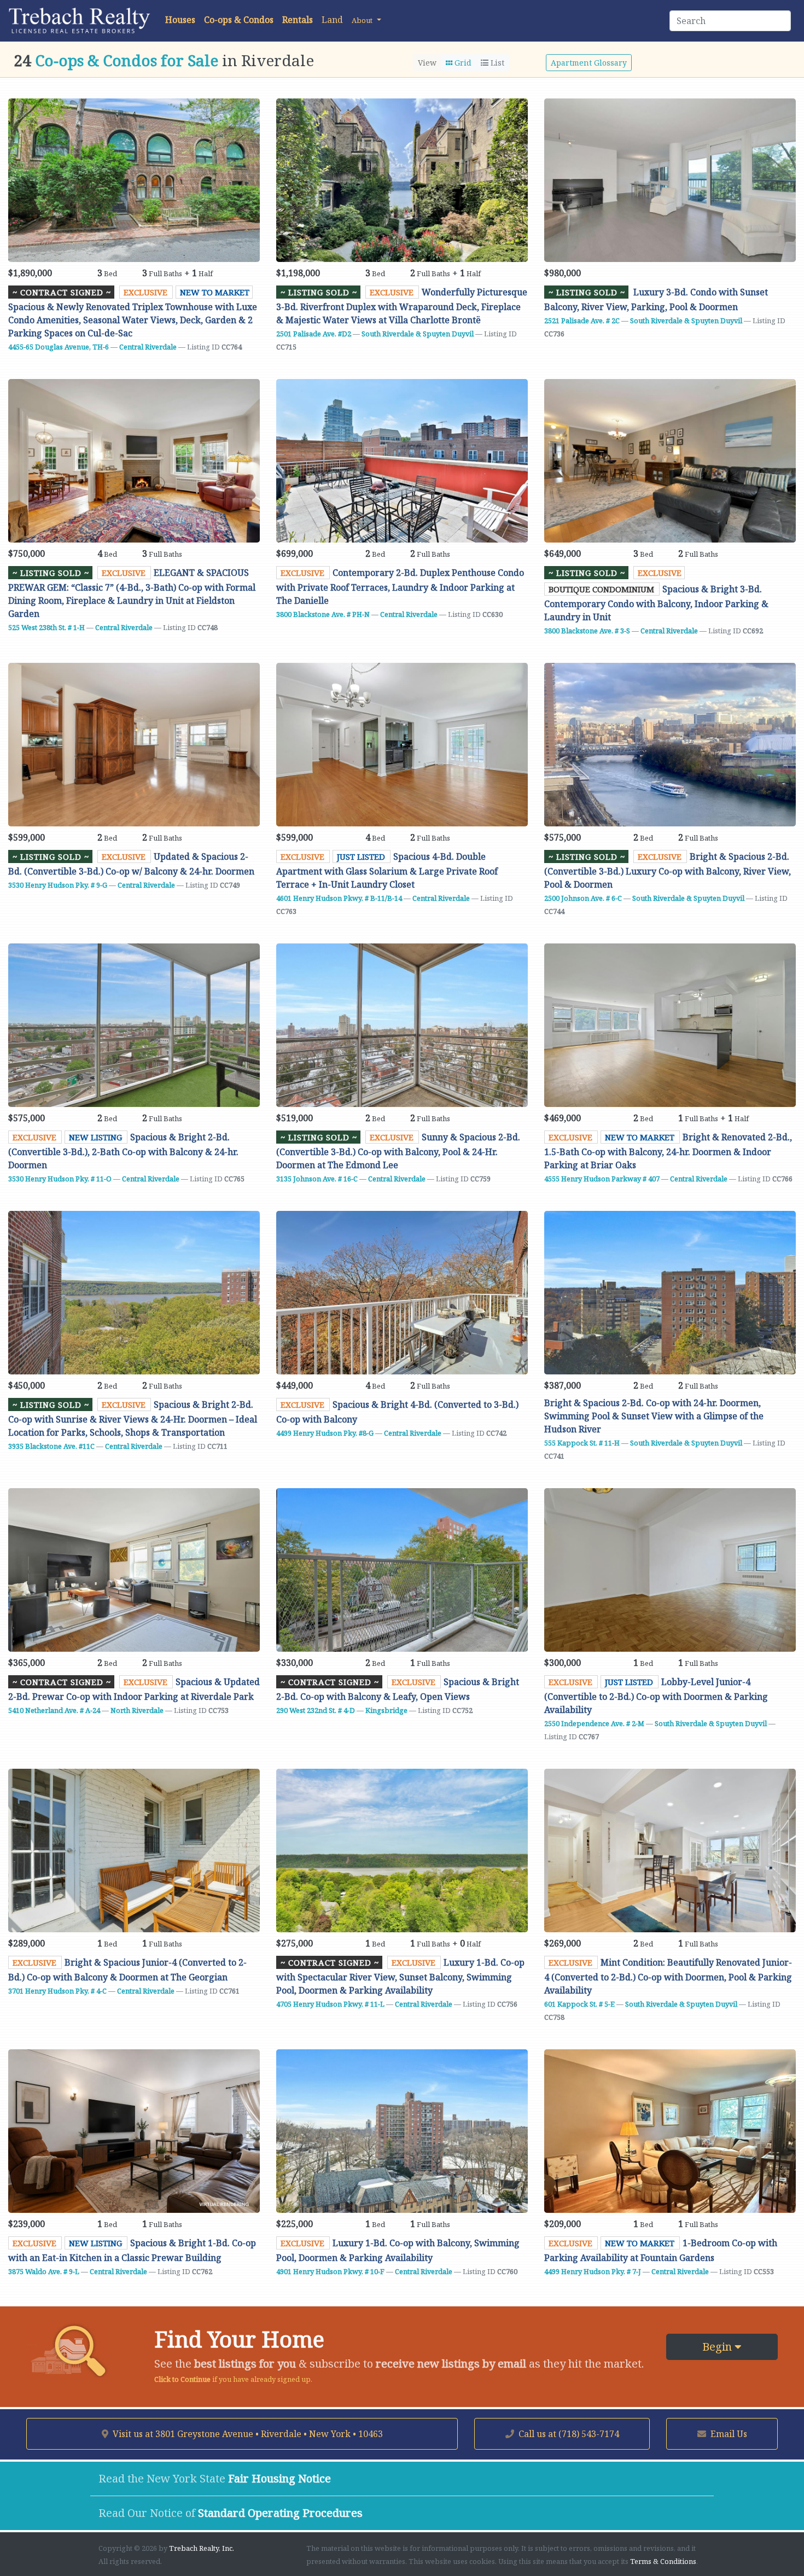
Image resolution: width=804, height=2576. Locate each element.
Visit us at (247, 2434)
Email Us (728, 2434)
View (427, 63)
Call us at (568, 2434)
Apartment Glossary (589, 63)
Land (332, 20)
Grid (462, 63)
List (496, 63)
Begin (718, 2347)
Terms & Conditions (663, 2561)
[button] (366, 20)
